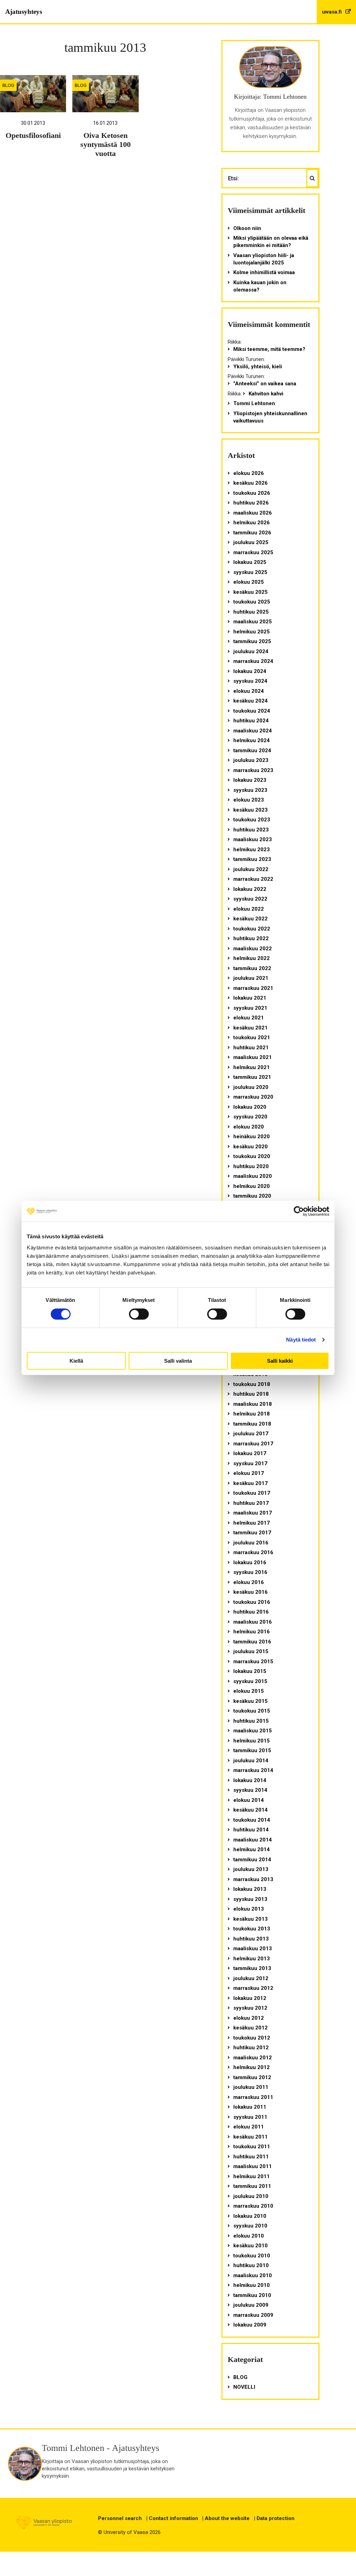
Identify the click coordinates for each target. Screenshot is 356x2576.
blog (8, 85)
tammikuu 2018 (252, 1424)
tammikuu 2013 (252, 1968)
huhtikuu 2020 (251, 1166)
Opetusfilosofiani (33, 136)
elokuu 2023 (249, 800)
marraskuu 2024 (253, 661)
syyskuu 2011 (250, 2117)
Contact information (173, 2518)
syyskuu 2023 (250, 790)
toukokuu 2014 (252, 1820)
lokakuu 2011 (250, 2107)
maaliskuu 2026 (253, 513)
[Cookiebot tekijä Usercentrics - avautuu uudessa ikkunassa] (299, 1211)
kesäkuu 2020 (250, 1147)
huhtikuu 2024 (251, 721)
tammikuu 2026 (252, 533)
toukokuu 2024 (252, 711)
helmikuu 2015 (252, 1741)
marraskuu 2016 (253, 1552)
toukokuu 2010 (252, 2256)
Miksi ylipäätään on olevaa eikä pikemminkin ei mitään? (271, 242)
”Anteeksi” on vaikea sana (265, 384)
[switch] (139, 1314)
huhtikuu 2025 (251, 612)
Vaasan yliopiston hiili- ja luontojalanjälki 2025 (264, 259)
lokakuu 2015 (250, 1671)
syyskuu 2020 (250, 1117)
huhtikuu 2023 (251, 830)
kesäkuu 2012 (250, 2028)
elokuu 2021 (249, 1018)
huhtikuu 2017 (251, 1503)
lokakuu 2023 (250, 780)
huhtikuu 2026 (251, 503)
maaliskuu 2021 (253, 1057)
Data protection (276, 2518)
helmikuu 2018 (252, 1414)
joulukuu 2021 (251, 978)
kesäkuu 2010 (250, 2246)
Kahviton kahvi (266, 394)
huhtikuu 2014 (251, 1830)
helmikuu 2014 (252, 1849)
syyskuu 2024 (250, 681)
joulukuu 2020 (251, 1087)
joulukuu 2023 (251, 760)
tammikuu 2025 (252, 641)
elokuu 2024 (249, 691)
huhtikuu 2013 (251, 1939)
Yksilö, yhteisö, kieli (258, 367)
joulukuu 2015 (251, 1651)
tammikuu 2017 (252, 1533)
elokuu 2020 (249, 1127)
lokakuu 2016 (250, 1562)
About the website (227, 2518)
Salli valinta (178, 1361)
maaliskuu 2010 (253, 2275)
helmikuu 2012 (252, 2067)
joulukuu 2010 (251, 2196)
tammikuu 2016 (252, 1642)
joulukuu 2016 (251, 1543)
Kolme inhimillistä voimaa (264, 272)
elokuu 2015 (249, 1691)
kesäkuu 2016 (250, 1592)
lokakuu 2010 (250, 2216)
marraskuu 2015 (253, 1662)
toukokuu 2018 (252, 1384)
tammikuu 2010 (252, 2295)
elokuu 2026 (249, 473)
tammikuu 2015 (252, 1750)
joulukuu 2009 (251, 2305)
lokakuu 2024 (250, 671)
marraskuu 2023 (253, 770)
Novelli (244, 2387)
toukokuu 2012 (252, 2038)
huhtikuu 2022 (251, 938)
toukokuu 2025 (252, 602)
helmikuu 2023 (252, 850)
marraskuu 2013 (253, 1879)
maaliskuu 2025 (253, 622)
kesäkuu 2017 (250, 1483)
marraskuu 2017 (253, 1444)
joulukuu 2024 (251, 651)
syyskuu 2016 (250, 1572)
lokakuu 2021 (250, 998)
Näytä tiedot (301, 1340)
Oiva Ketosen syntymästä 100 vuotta (106, 145)
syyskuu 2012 (250, 2008)
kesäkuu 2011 (250, 2137)
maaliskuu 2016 (253, 1622)
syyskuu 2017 (250, 1463)
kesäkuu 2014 (250, 1810)
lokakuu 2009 (250, 2325)
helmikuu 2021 (252, 1067)
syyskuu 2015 (250, 1681)
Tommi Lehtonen (254, 403)
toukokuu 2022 (252, 929)
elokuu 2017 (249, 1473)
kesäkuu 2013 (250, 1919)
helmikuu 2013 (252, 1959)
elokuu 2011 (249, 2127)
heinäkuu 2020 (252, 1137)
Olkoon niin (247, 228)
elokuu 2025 (249, 582)
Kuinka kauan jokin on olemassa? (260, 286)
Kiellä (76, 1361)
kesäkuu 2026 (250, 483)
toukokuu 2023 (252, 820)
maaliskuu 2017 (253, 1513)
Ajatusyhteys (24, 12)
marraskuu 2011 (253, 2097)
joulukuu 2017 (251, 1434)
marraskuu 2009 (253, 2315)
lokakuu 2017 (250, 1453)
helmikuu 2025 (252, 632)
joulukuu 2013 (251, 1869)
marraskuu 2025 (253, 552)
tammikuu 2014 (252, 1860)
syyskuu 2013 (250, 1899)
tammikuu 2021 (252, 1077)
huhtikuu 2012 (251, 2048)
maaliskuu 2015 (253, 1731)
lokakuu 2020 (250, 1107)
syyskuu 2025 (250, 572)
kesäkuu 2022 (250, 919)
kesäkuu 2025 (250, 592)
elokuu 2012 (249, 2018)
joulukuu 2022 (251, 869)
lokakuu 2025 (250, 562)
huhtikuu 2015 (251, 1721)
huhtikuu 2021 (251, 1048)
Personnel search (120, 2518)
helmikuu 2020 (252, 1186)
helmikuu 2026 (252, 523)
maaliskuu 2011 (253, 2166)
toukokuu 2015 (252, 1711)
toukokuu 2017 (252, 1493)
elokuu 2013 (249, 1909)
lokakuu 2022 (250, 889)
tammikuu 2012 (252, 2077)
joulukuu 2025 (251, 542)
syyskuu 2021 (250, 1008)
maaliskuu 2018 (253, 1404)
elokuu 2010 (249, 2236)
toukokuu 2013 (252, 1929)
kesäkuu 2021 (250, 1028)
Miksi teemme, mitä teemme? (269, 349)
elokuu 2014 (249, 1800)
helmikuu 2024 (252, 740)
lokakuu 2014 (250, 1780)
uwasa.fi (333, 12)
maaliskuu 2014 (253, 1840)
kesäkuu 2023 (250, 810)
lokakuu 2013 (250, 1889)
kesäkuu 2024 (250, 701)
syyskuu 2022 (250, 899)
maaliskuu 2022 (253, 949)
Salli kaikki (280, 1361)
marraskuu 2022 (253, 879)
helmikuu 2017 (252, 1523)
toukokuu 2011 (252, 2147)
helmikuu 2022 (252, 958)
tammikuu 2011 (252, 2186)
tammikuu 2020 (252, 1196)
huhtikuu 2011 (251, 2157)
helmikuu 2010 (252, 2285)
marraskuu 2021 (253, 988)
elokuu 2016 (249, 1582)
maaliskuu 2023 (253, 839)
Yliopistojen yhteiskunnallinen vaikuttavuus (270, 417)
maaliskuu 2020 (253, 1176)
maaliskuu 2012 (253, 2058)
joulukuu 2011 (251, 2087)
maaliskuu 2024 (253, 731)
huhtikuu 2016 (251, 1612)
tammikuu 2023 (252, 859)
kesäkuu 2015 (250, 1701)
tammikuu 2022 (252, 968)
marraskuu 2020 (253, 1097)
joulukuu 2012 (251, 1978)
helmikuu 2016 (252, 1632)
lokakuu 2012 (250, 1998)
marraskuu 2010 (253, 2206)
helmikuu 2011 (252, 2176)
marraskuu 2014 (253, 1770)
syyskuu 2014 (250, 1790)
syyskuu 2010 (250, 2226)
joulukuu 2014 (251, 1761)
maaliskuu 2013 (253, 1949)
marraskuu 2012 (253, 1988)
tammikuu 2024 (252, 750)
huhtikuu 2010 (251, 2265)
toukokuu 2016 (252, 1602)
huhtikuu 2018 (251, 1394)
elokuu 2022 (249, 909)
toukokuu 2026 (252, 493)
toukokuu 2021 (252, 1037)
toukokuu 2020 (252, 1156)
